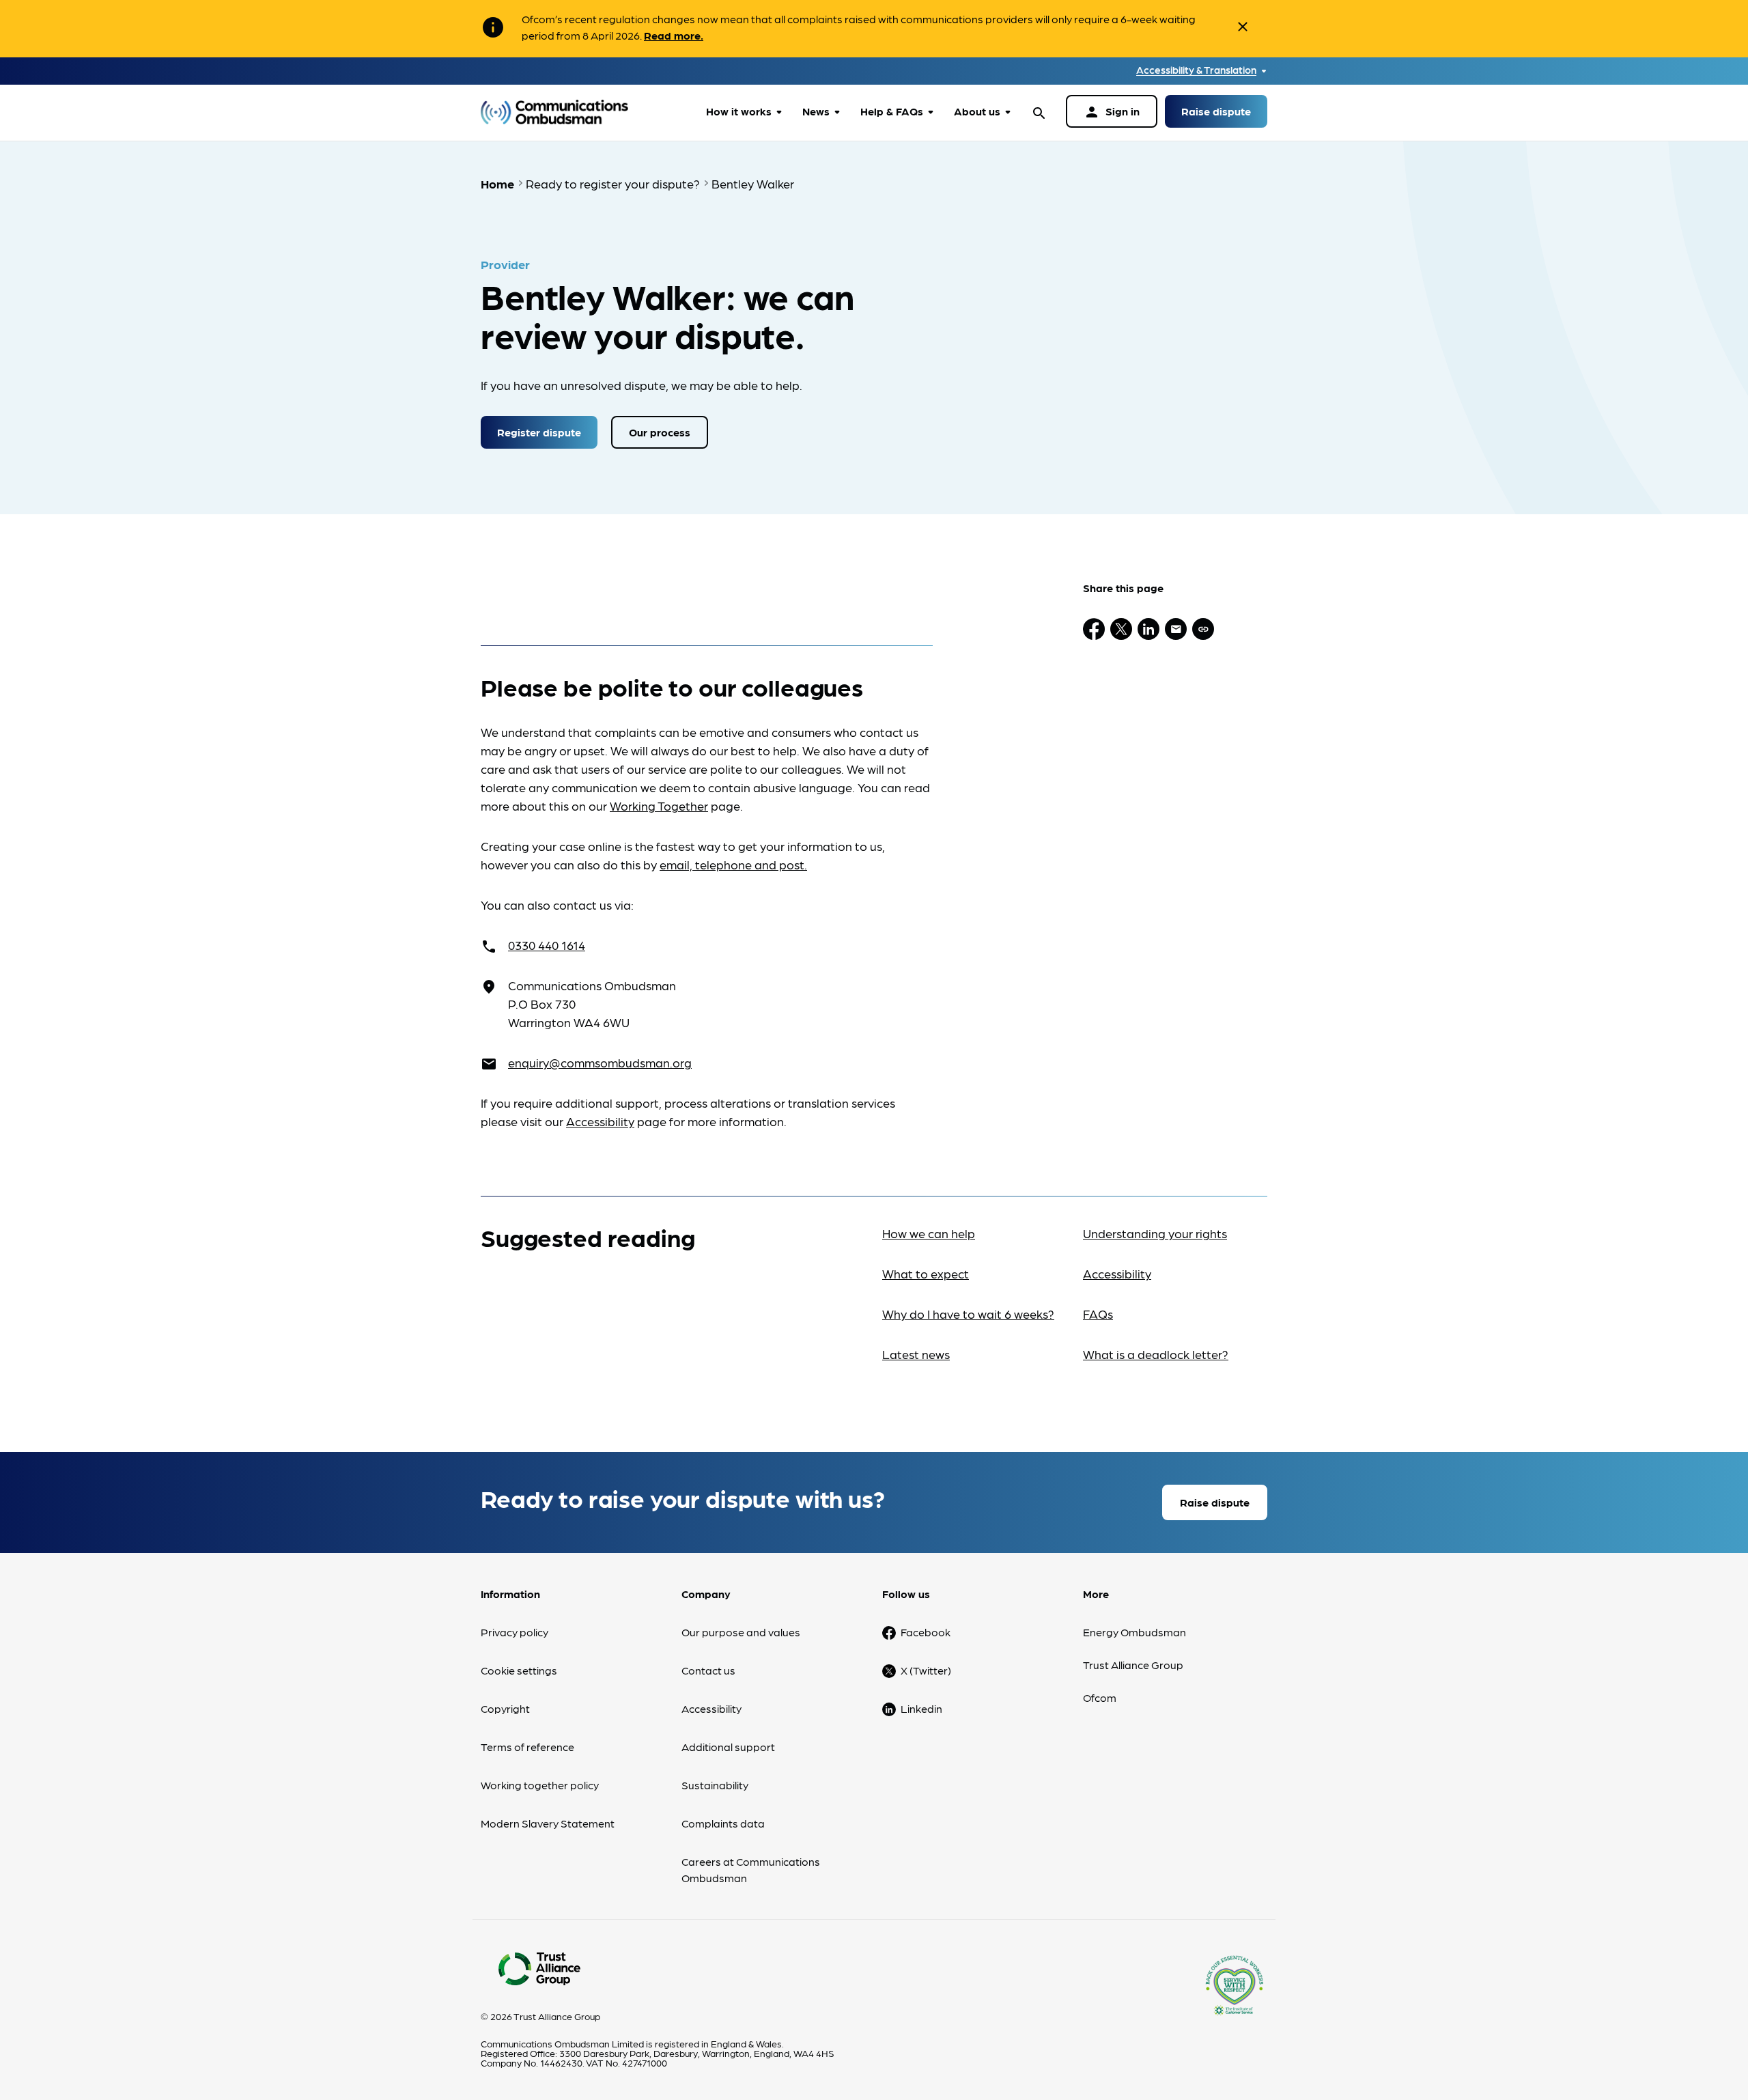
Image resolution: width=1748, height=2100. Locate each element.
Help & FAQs (892, 111)
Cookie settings (519, 1670)
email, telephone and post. (733, 864)
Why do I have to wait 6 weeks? (968, 1314)
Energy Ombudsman (1134, 1632)
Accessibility (600, 1121)
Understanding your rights (1155, 1233)
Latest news (916, 1354)
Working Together (659, 806)
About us (977, 111)
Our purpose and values (741, 1632)
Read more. (674, 35)
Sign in (1112, 112)
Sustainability (715, 1785)
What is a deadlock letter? (1156, 1354)
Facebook (926, 1632)
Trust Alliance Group (1133, 1665)
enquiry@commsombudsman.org (600, 1062)
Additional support (728, 1747)
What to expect (926, 1273)
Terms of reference (527, 1747)
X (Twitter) (926, 1670)
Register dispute (539, 432)
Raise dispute (1216, 111)
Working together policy (540, 1785)
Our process (660, 432)
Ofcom (1100, 1697)
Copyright (505, 1708)
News (816, 111)
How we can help (929, 1233)
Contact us (708, 1670)
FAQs (1098, 1314)
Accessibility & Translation (1196, 70)
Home (497, 183)
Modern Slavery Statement (548, 1823)
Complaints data (723, 1823)
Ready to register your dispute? (613, 183)
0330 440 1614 (547, 945)
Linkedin (921, 1708)
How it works (739, 111)
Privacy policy (514, 1632)
